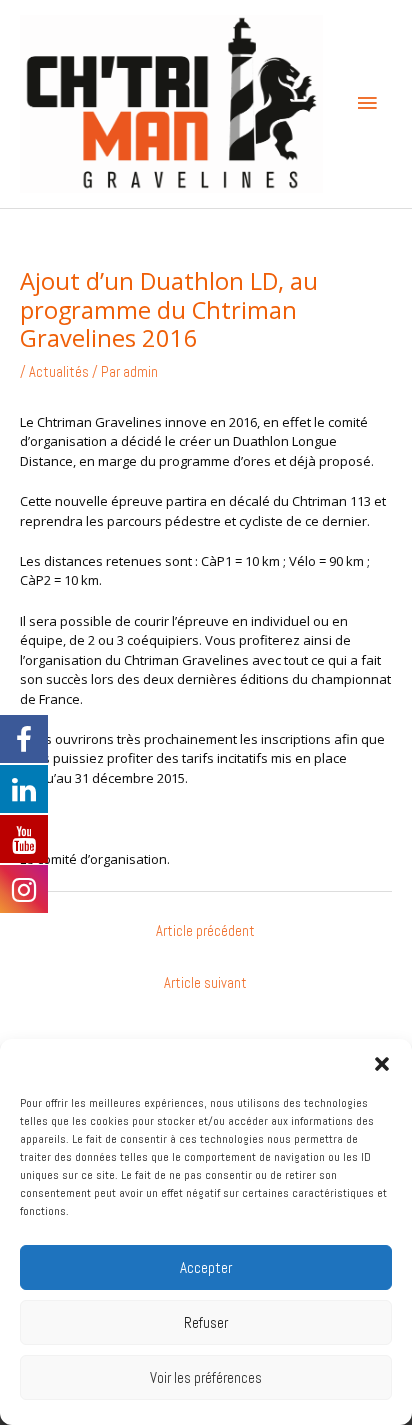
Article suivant (205, 983)
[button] (382, 1064)
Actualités (59, 372)
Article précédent (205, 931)
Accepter (206, 1267)
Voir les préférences (206, 1377)
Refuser (206, 1322)
